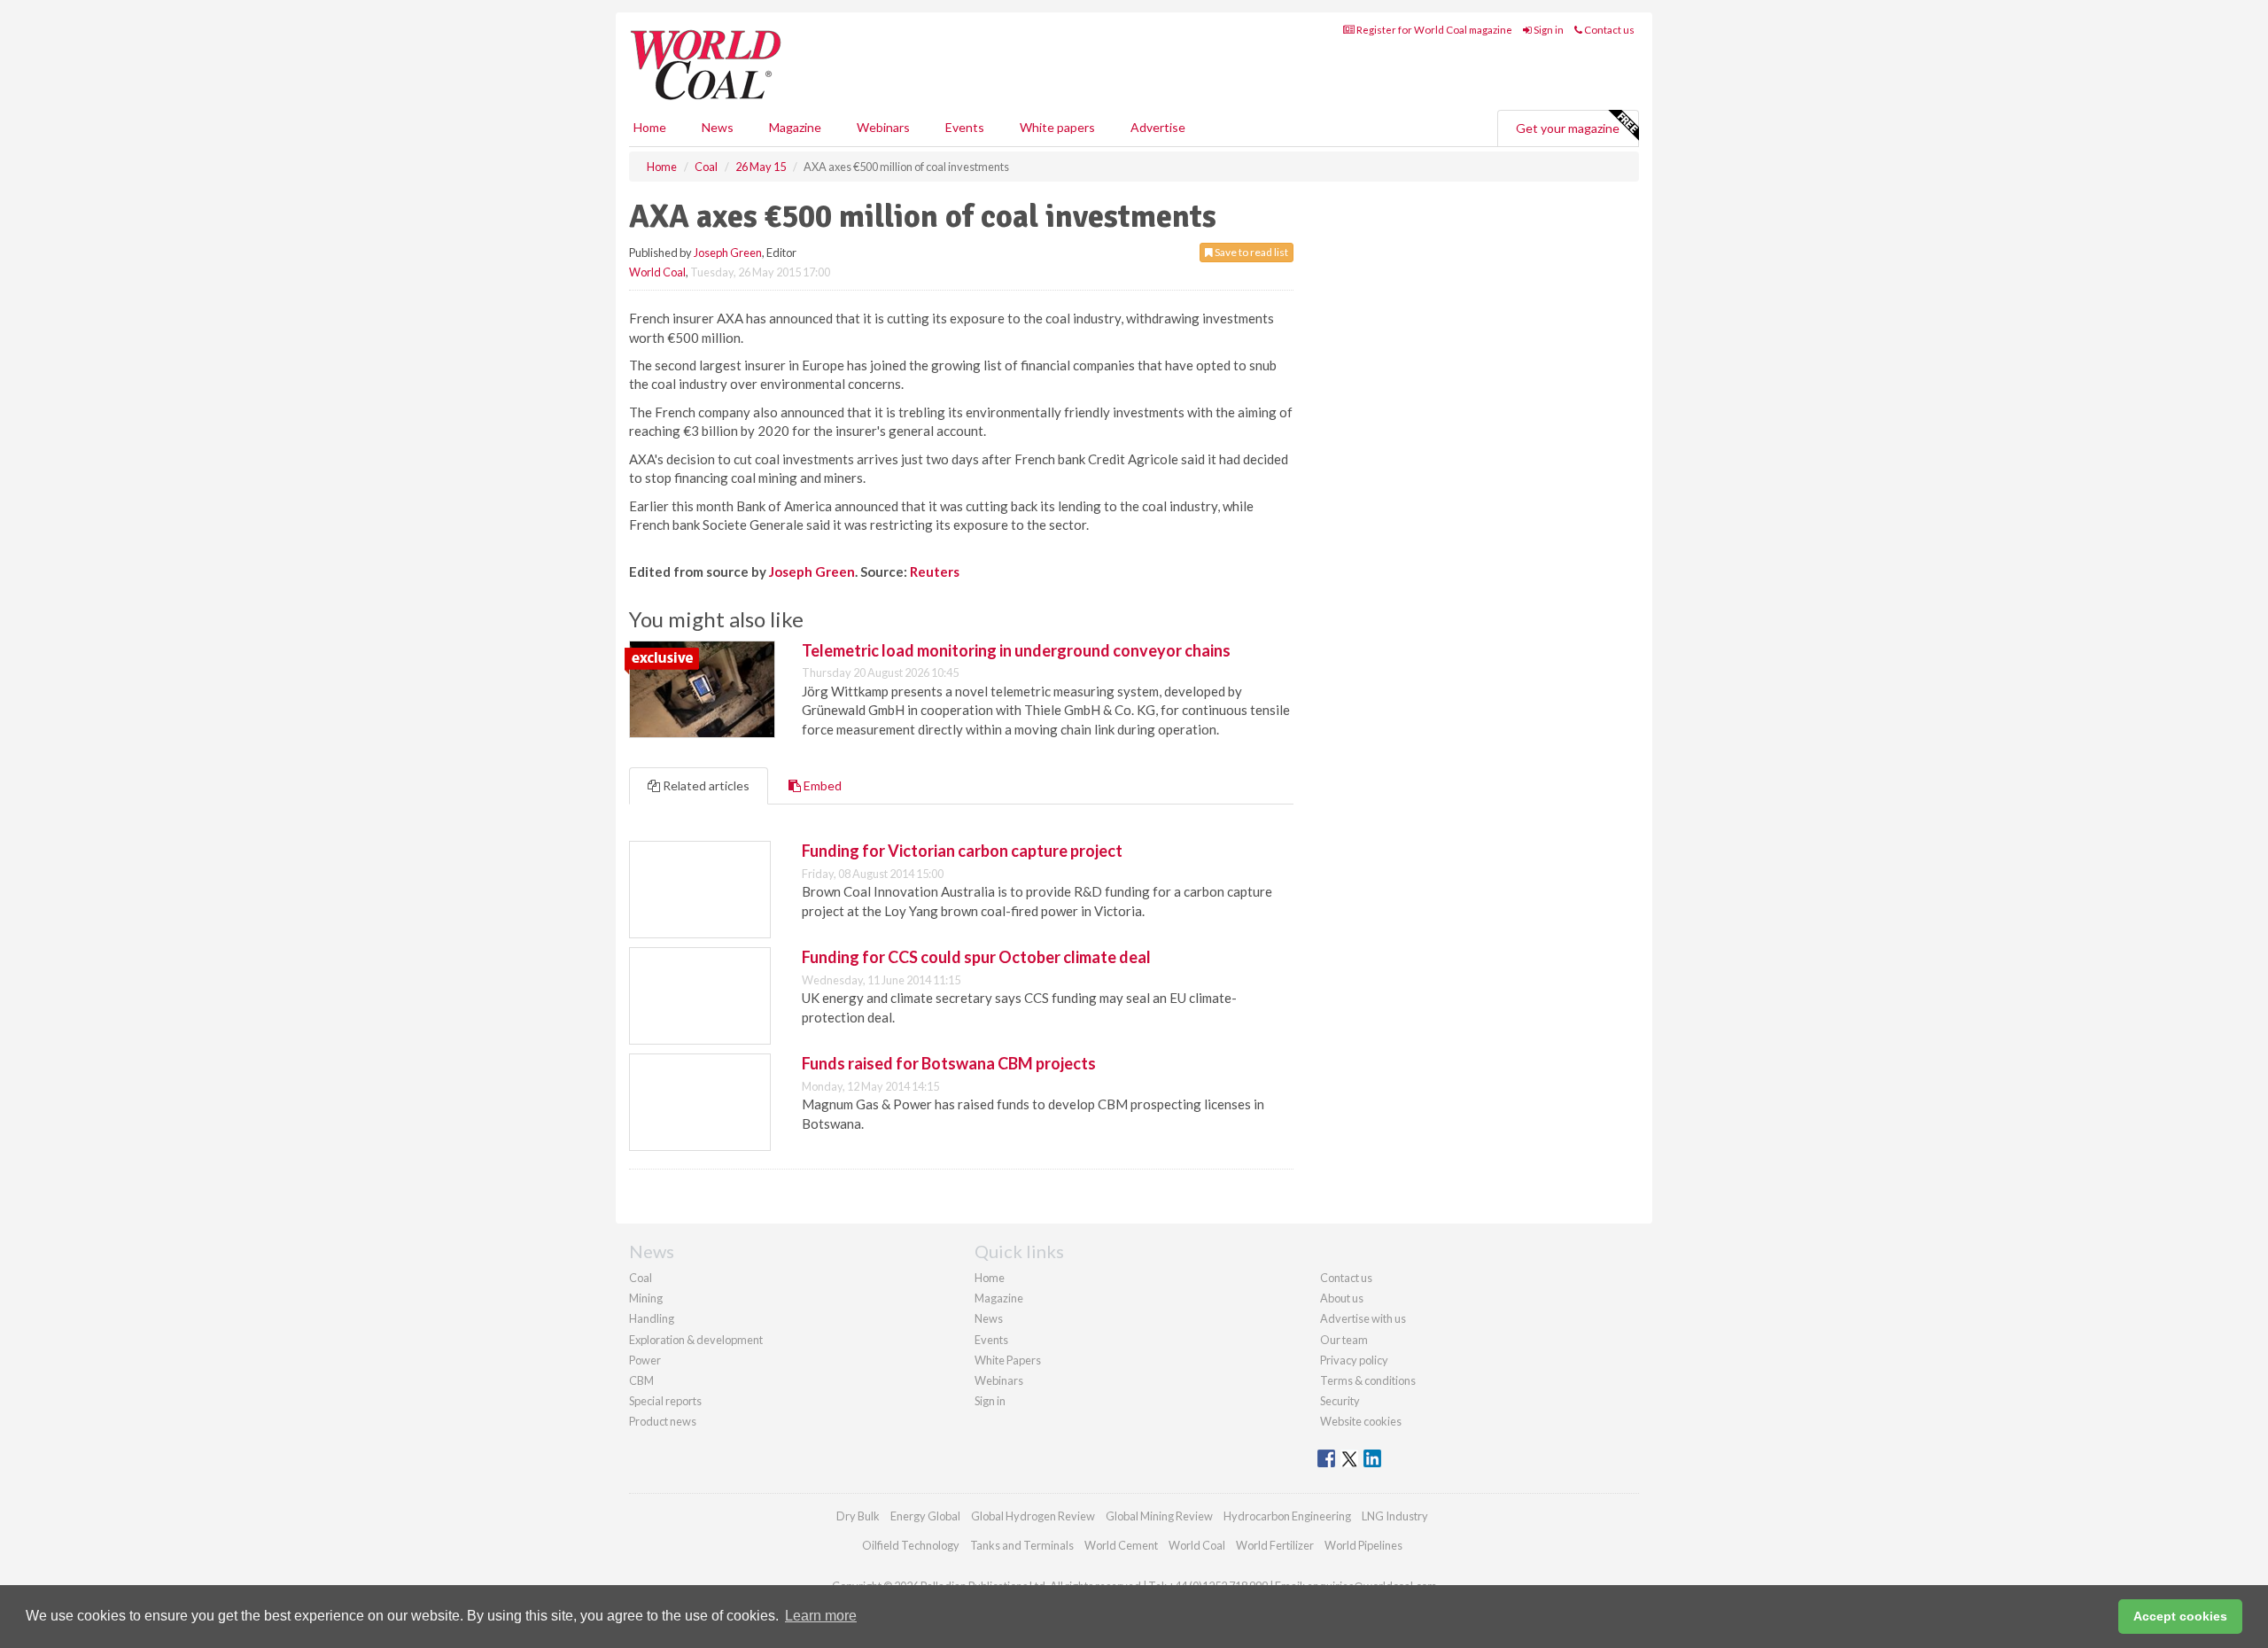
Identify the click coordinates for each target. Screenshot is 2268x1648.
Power (645, 1360)
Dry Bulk (858, 1516)
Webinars (883, 127)
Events (965, 127)
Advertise (1158, 127)
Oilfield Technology (911, 1545)
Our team (1344, 1340)
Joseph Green (728, 253)
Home (650, 127)
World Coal (657, 272)
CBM (641, 1380)
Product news (663, 1421)
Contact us (1608, 30)
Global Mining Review (1159, 1516)
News (989, 1318)
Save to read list (1251, 252)
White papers (1057, 127)
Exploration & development (696, 1340)
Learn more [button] (821, 1616)
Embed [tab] (821, 785)
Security (1340, 1401)
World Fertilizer (1275, 1545)
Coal (641, 1278)
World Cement (1121, 1545)
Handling (652, 1318)
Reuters (935, 571)
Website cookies (1361, 1421)
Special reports (665, 1401)
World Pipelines (1363, 1545)
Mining (646, 1298)
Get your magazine (1568, 128)
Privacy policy (1354, 1360)
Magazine (795, 127)
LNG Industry (1395, 1516)
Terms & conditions (1368, 1380)
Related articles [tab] (705, 785)
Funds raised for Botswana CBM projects (949, 1063)
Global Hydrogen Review (1033, 1516)
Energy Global (925, 1516)
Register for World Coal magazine (1433, 30)
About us (1342, 1298)
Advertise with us (1363, 1318)
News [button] (718, 127)
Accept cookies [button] (2180, 1616)
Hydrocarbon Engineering (1287, 1516)
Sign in (1548, 30)
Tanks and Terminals (1022, 1545)
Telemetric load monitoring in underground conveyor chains (1016, 650)
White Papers (1008, 1360)
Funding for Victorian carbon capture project (962, 851)
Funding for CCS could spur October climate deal (976, 957)
